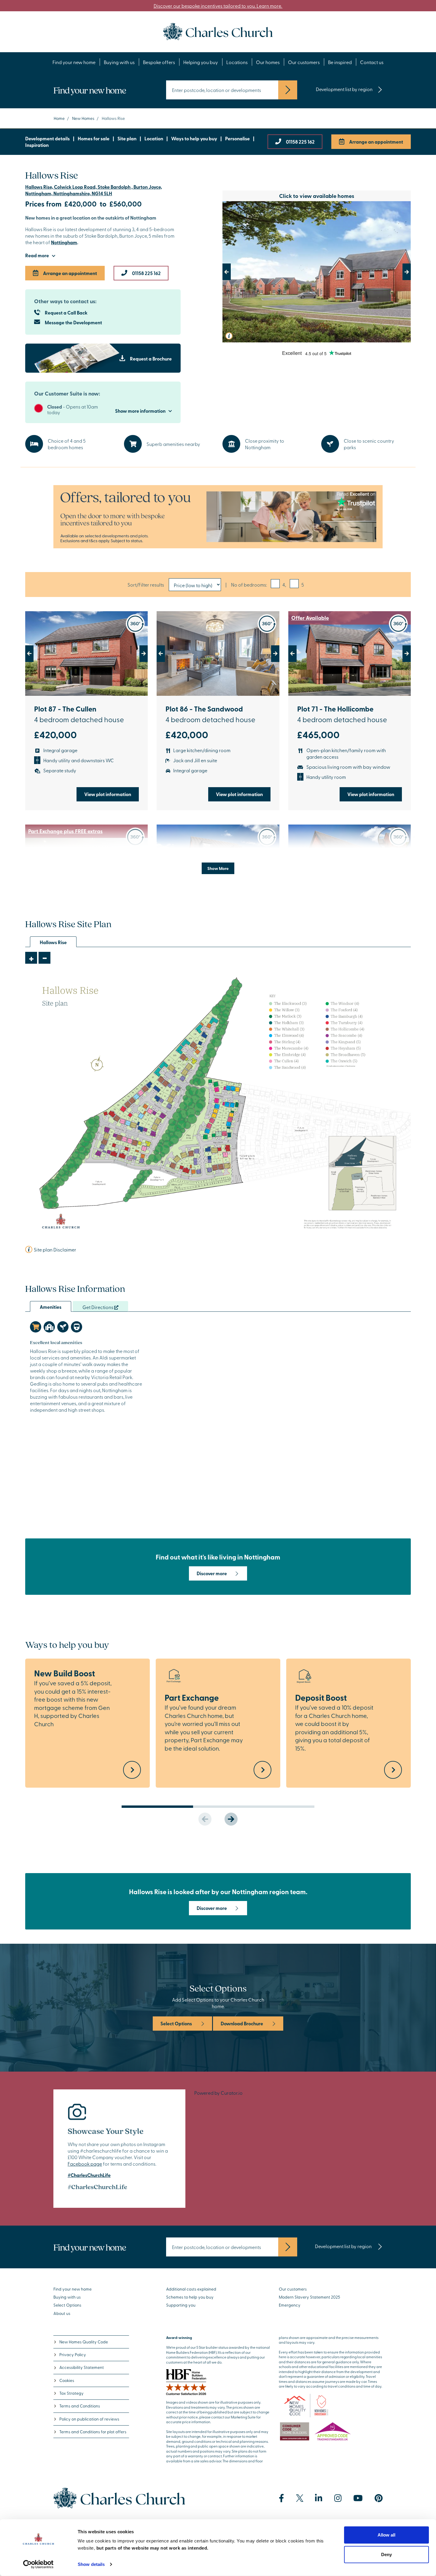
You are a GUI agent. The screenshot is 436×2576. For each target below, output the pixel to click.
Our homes (268, 62)
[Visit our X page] (300, 2498)
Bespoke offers (159, 62)
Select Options (176, 2023)
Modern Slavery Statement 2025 (310, 2297)
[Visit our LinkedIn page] (319, 2498)
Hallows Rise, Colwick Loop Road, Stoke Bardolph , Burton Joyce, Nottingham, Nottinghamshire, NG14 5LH (94, 190)
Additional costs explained (191, 2289)
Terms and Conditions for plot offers (93, 2432)
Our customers (304, 62)
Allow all (386, 2535)
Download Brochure (242, 2023)
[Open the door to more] (218, 517)
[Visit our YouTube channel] (358, 2498)
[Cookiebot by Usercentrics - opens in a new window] (38, 2564)
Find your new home (74, 62)
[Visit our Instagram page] (338, 2498)
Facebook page (85, 2164)
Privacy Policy (73, 2355)
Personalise (237, 138)
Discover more (212, 1573)
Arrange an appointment (376, 142)
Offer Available (310, 618)
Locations (237, 62)
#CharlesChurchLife (89, 2175)
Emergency (290, 2305)
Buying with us (119, 62)
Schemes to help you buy (190, 2297)
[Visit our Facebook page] (281, 2498)
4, (284, 585)
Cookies (67, 2380)
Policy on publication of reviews (89, 2419)
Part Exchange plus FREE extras (65, 831)
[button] (237, 272)
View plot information (108, 794)
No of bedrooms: (249, 585)
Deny (386, 2554)
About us (62, 2313)
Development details (47, 138)
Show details (91, 2564)
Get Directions (98, 1307)
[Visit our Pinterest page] (379, 2498)
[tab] (36, 1327)
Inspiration (37, 145)
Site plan (127, 138)
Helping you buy (201, 62)
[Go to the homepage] (218, 31)
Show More (218, 868)
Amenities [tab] (51, 1307)
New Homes (83, 118)
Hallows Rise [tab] (53, 942)
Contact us (372, 62)
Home (59, 118)
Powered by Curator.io (218, 2093)
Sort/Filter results (146, 585)
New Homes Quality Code (84, 2342)
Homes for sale (94, 138)
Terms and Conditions (80, 2406)
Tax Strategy (71, 2393)
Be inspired (340, 62)
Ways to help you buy (194, 138)
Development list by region (344, 89)
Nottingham (64, 242)
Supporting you (181, 2305)
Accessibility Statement (82, 2367)
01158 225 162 (300, 142)
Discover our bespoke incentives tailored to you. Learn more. (218, 6)
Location (154, 138)
